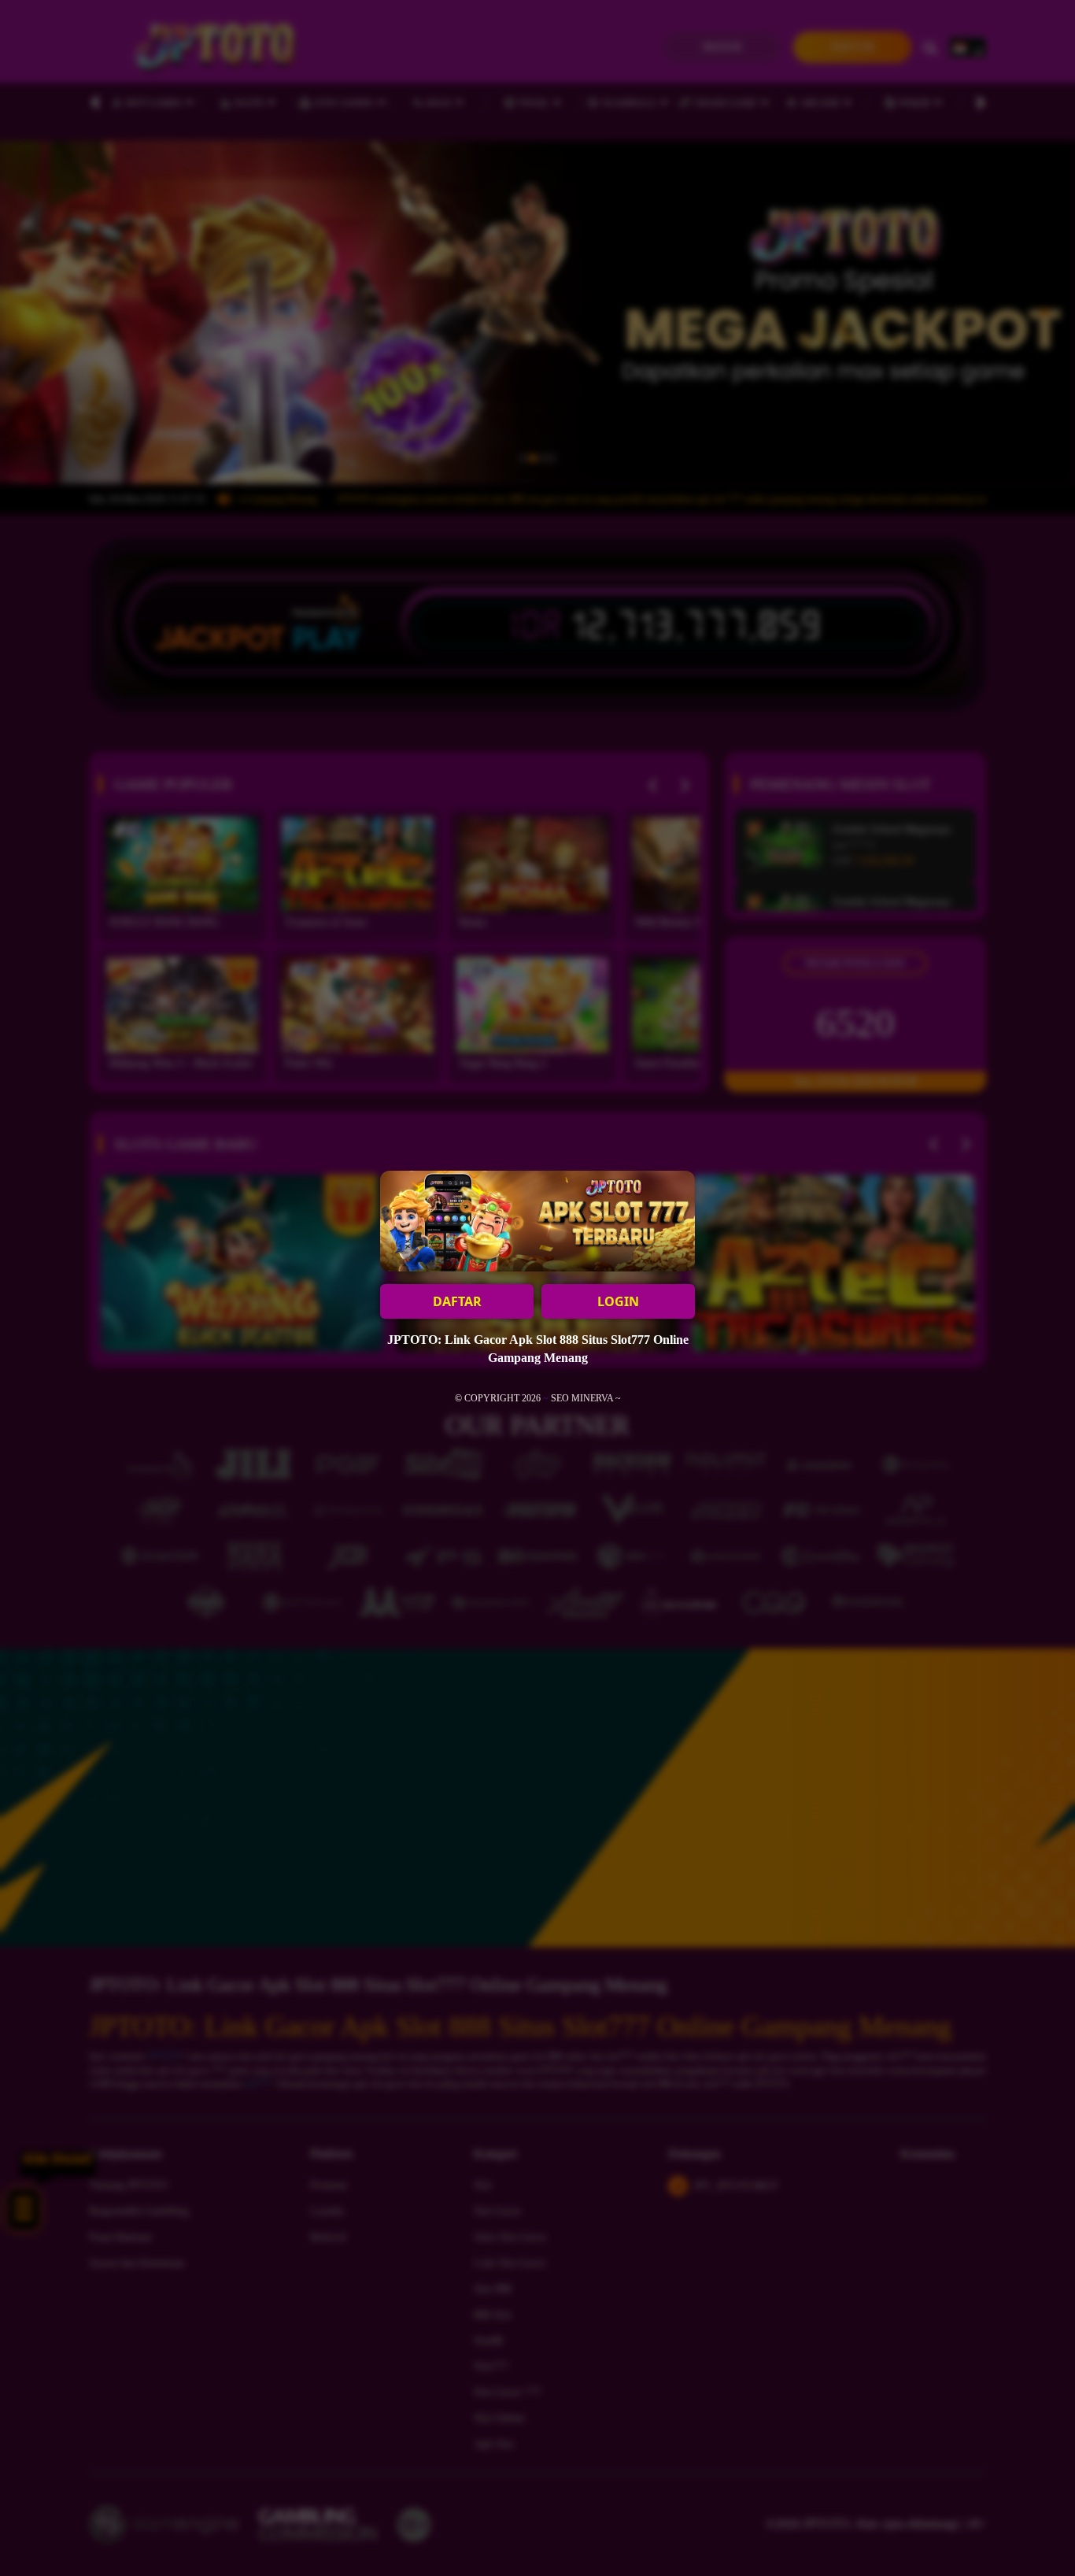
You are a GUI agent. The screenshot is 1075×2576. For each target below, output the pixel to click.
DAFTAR (457, 1301)
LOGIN (618, 1301)
